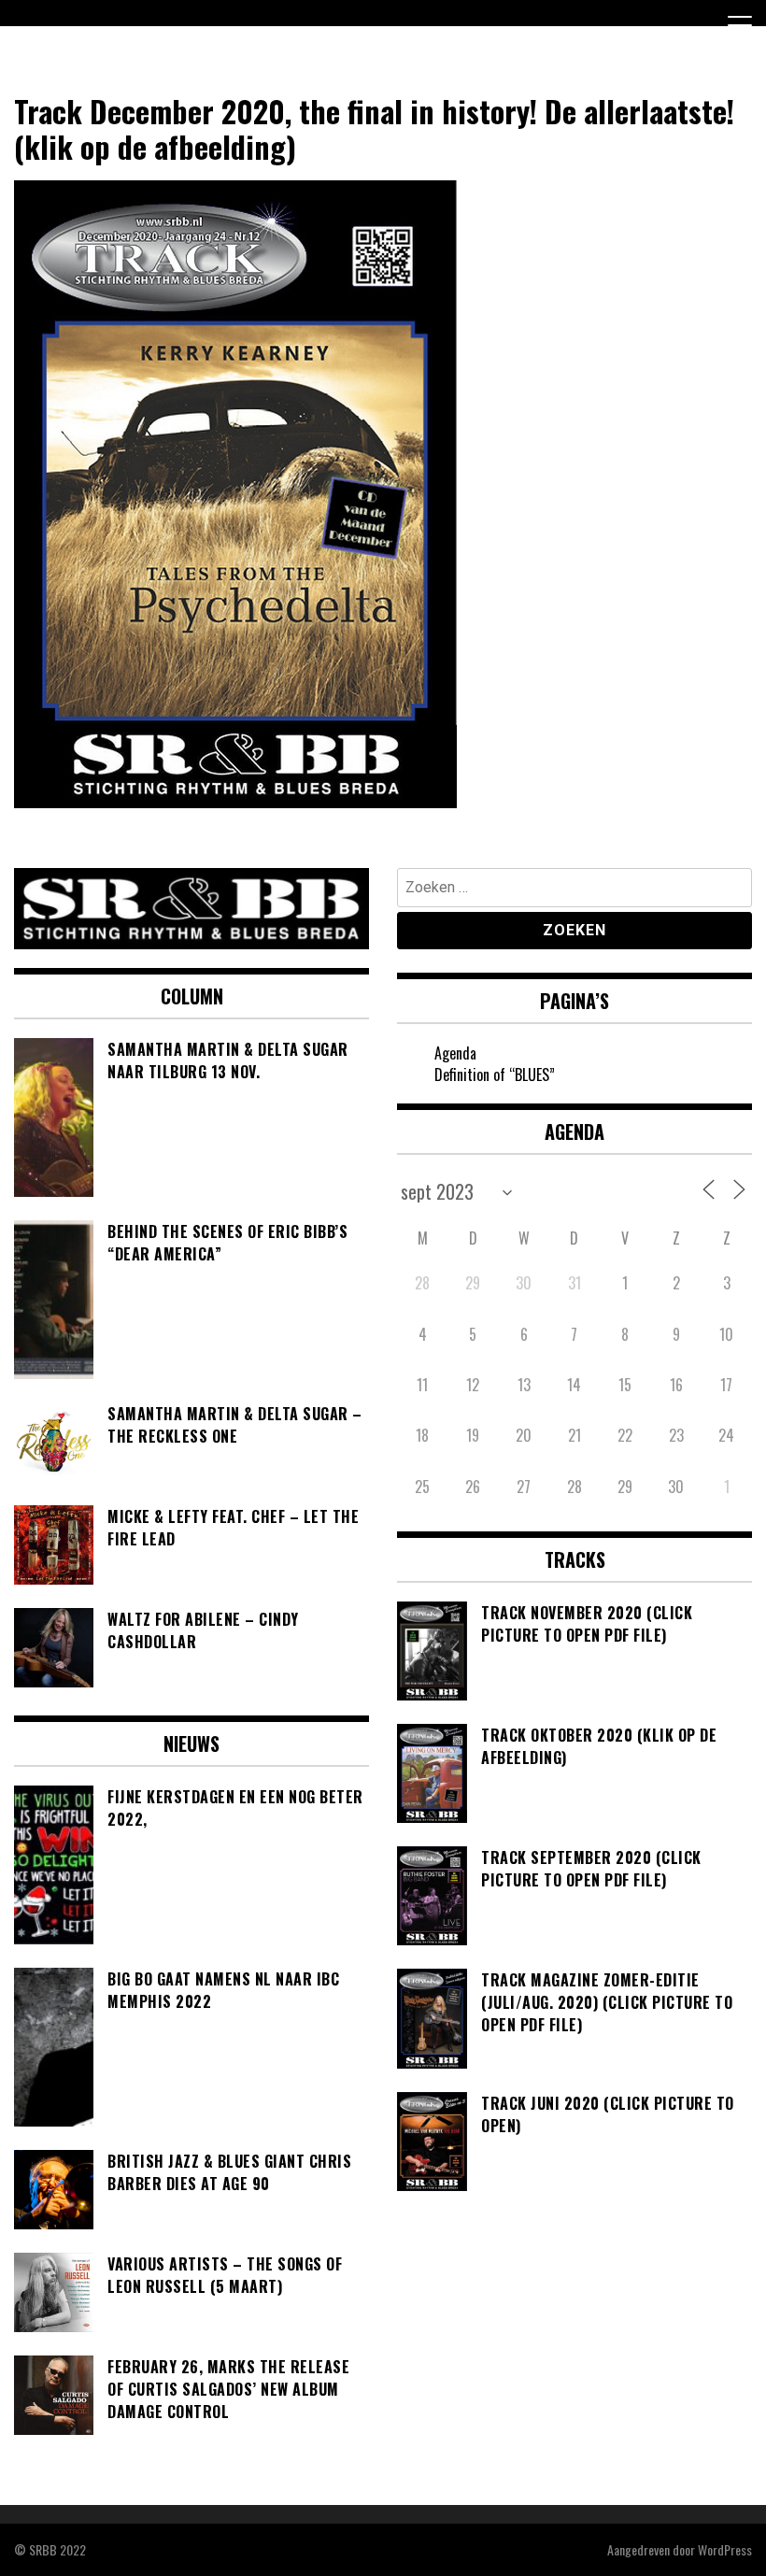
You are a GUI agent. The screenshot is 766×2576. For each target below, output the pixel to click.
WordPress (725, 2549)
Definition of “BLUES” (495, 1075)
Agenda (455, 1053)
